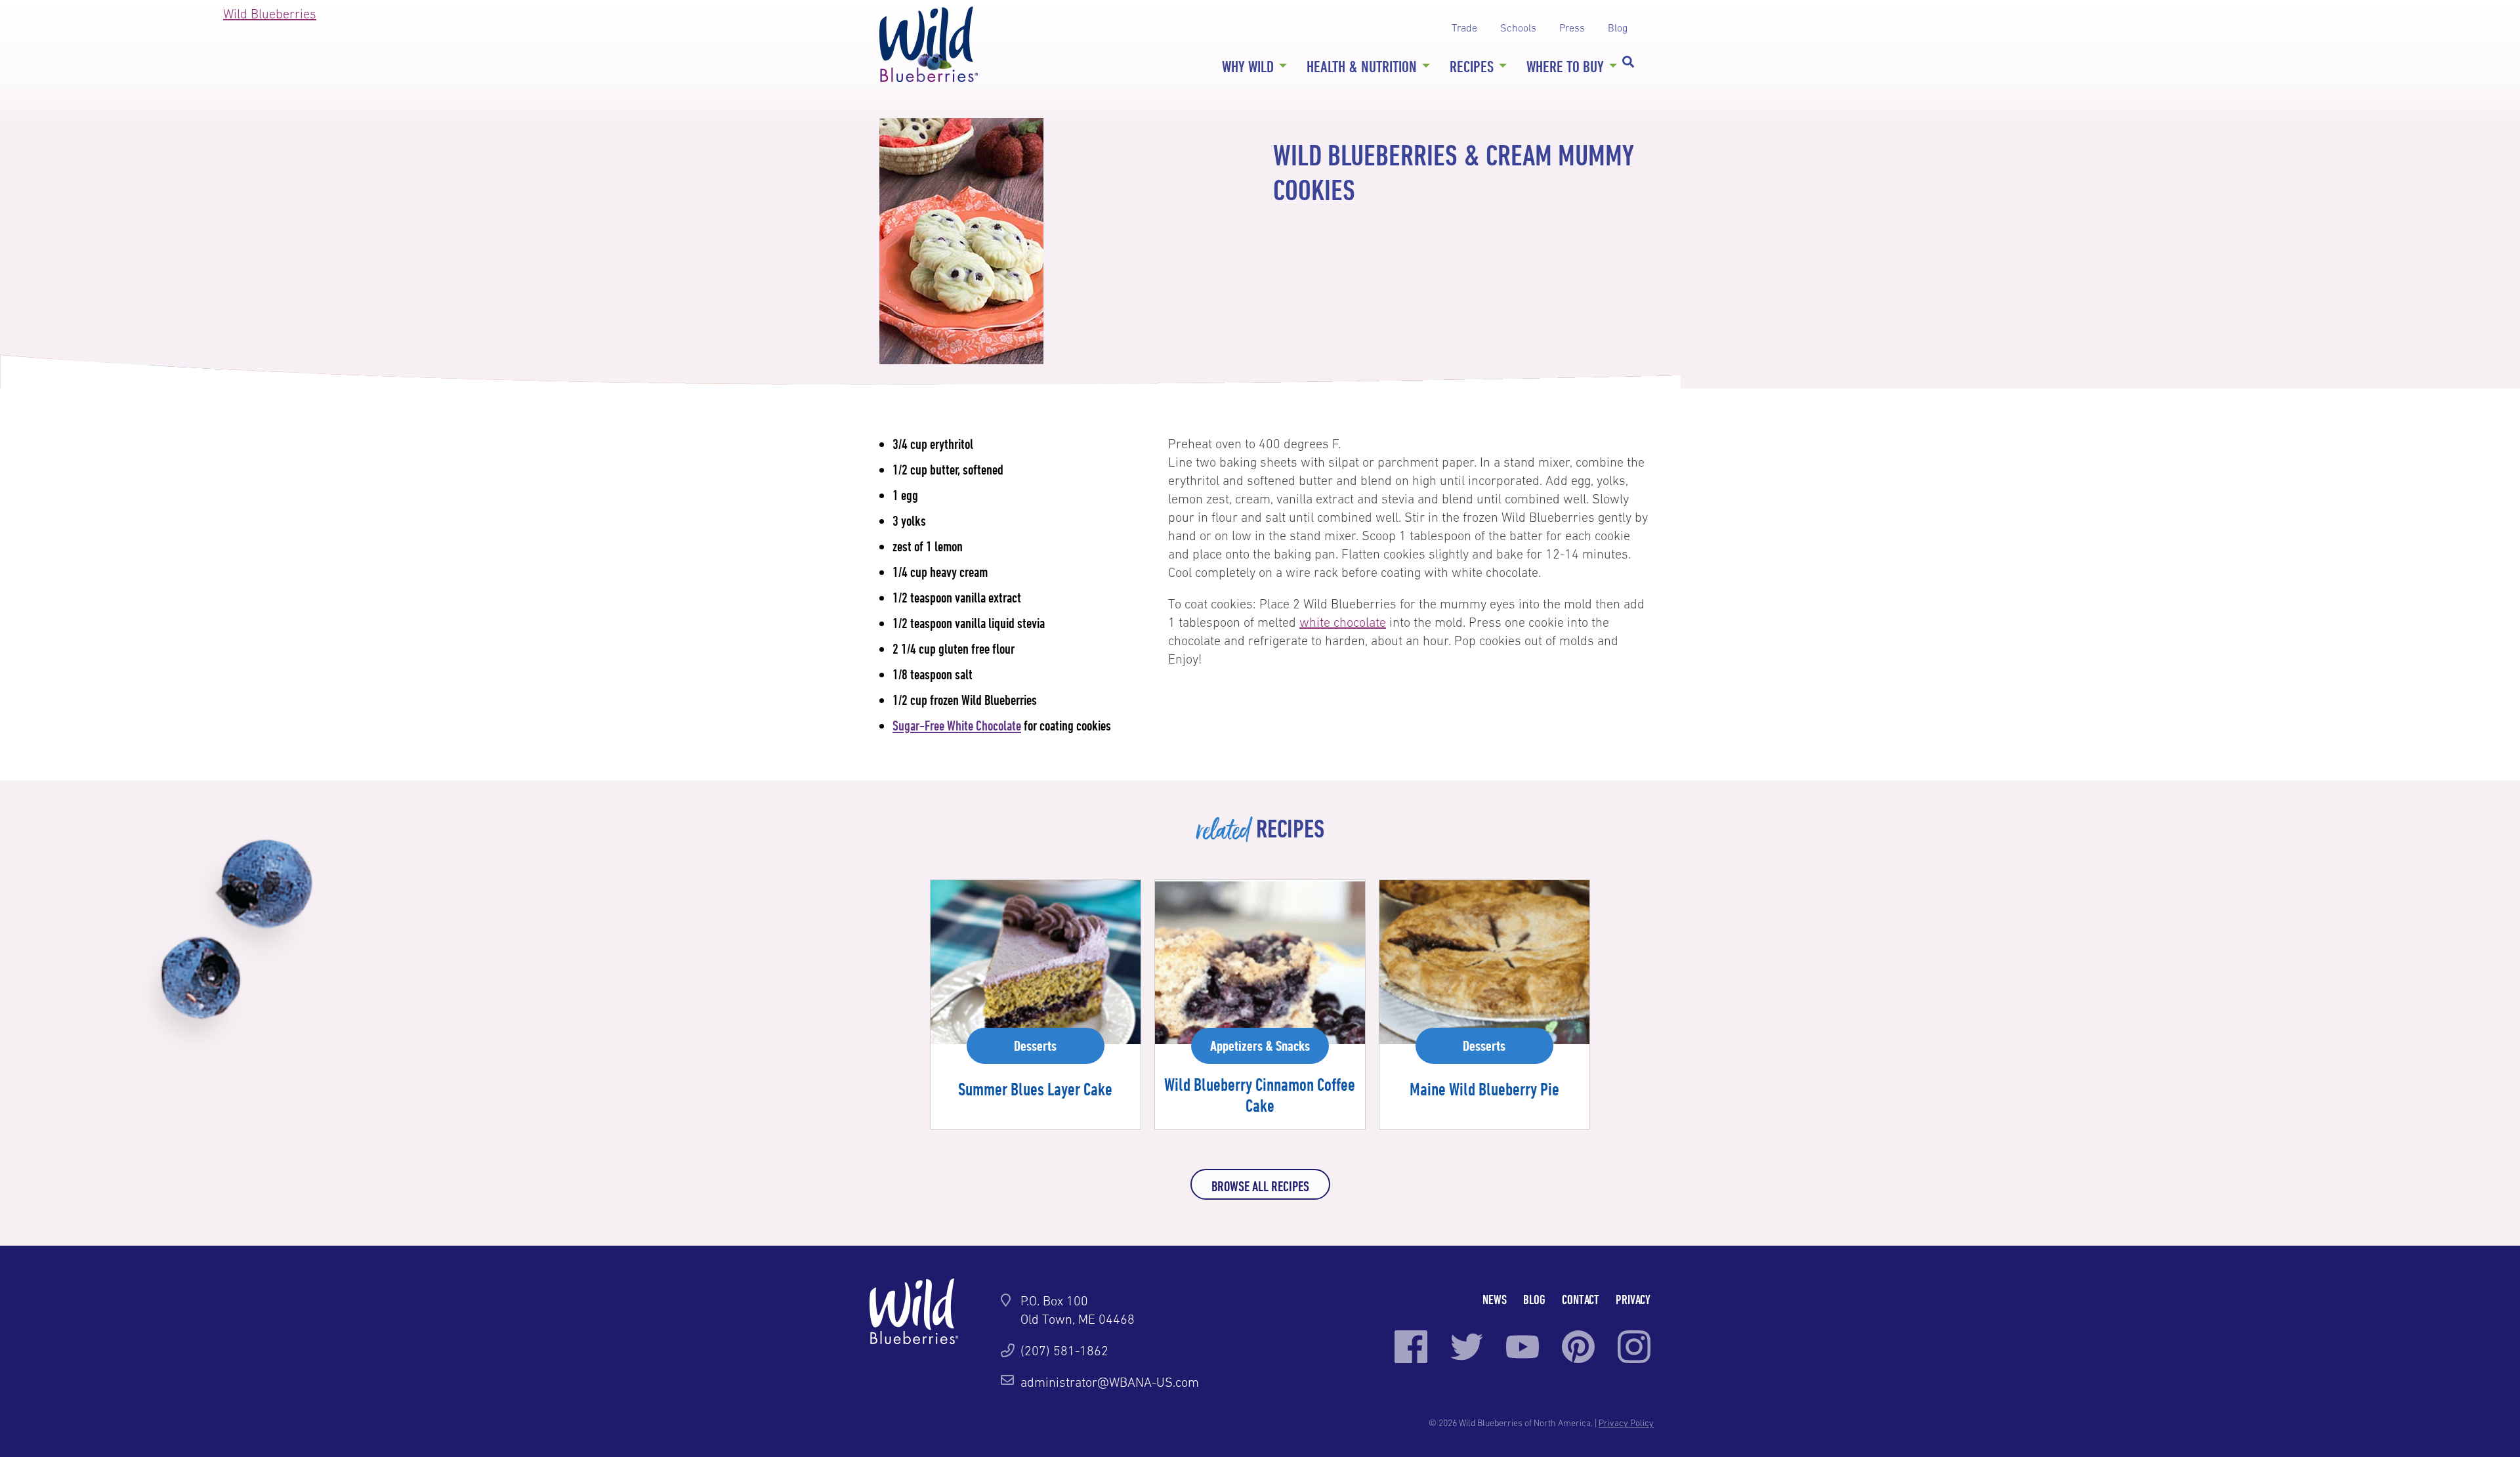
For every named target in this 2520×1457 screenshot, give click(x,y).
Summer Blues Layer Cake (1035, 1089)
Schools (1518, 28)
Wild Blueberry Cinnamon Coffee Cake (1260, 1095)
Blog (1618, 28)
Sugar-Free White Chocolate (957, 725)
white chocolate (1343, 622)
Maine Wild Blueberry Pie (1484, 1089)
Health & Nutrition (1362, 66)
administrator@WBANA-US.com (1110, 1382)
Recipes (1472, 66)
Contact (1581, 1299)
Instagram (1634, 1347)
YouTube (1522, 1347)
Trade (1464, 28)
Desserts (1035, 1045)
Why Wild (1248, 66)
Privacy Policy (1626, 1423)
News (1495, 1299)
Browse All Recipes (1260, 1186)
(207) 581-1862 (1064, 1351)
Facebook (1411, 1347)
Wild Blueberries (929, 44)
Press (1572, 28)
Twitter (1467, 1347)
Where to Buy (1565, 66)
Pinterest (1578, 1347)
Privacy (1633, 1299)
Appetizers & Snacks (1260, 1045)
